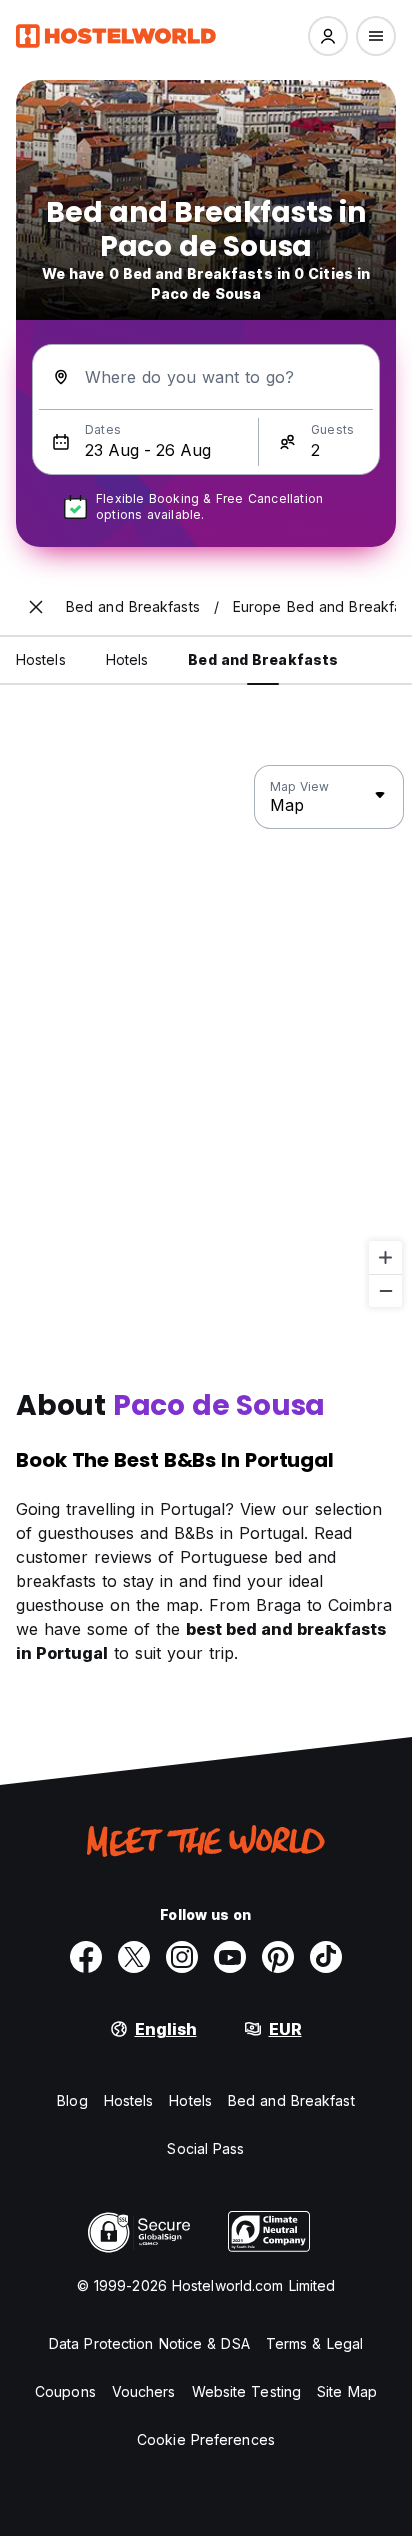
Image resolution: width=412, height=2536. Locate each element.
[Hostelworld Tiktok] (326, 1957)
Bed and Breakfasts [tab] (263, 659)
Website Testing (247, 2391)
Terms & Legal (314, 2343)
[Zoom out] (385, 1290)
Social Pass (205, 2148)
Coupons (65, 2391)
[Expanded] (36, 607)
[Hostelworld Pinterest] (278, 1957)
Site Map (347, 2391)
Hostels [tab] (41, 659)
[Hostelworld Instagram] (182, 1957)
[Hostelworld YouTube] (230, 1957)
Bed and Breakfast (291, 2100)
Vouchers (144, 2391)
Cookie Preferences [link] (206, 2439)
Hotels (190, 2100)
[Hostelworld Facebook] (86, 1957)
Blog (72, 2100)
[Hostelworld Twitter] (134, 1957)
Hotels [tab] (127, 659)
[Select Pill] (328, 36)
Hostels (129, 2100)
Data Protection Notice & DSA (149, 2343)
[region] (206, 1037)
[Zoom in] (385, 1257)
